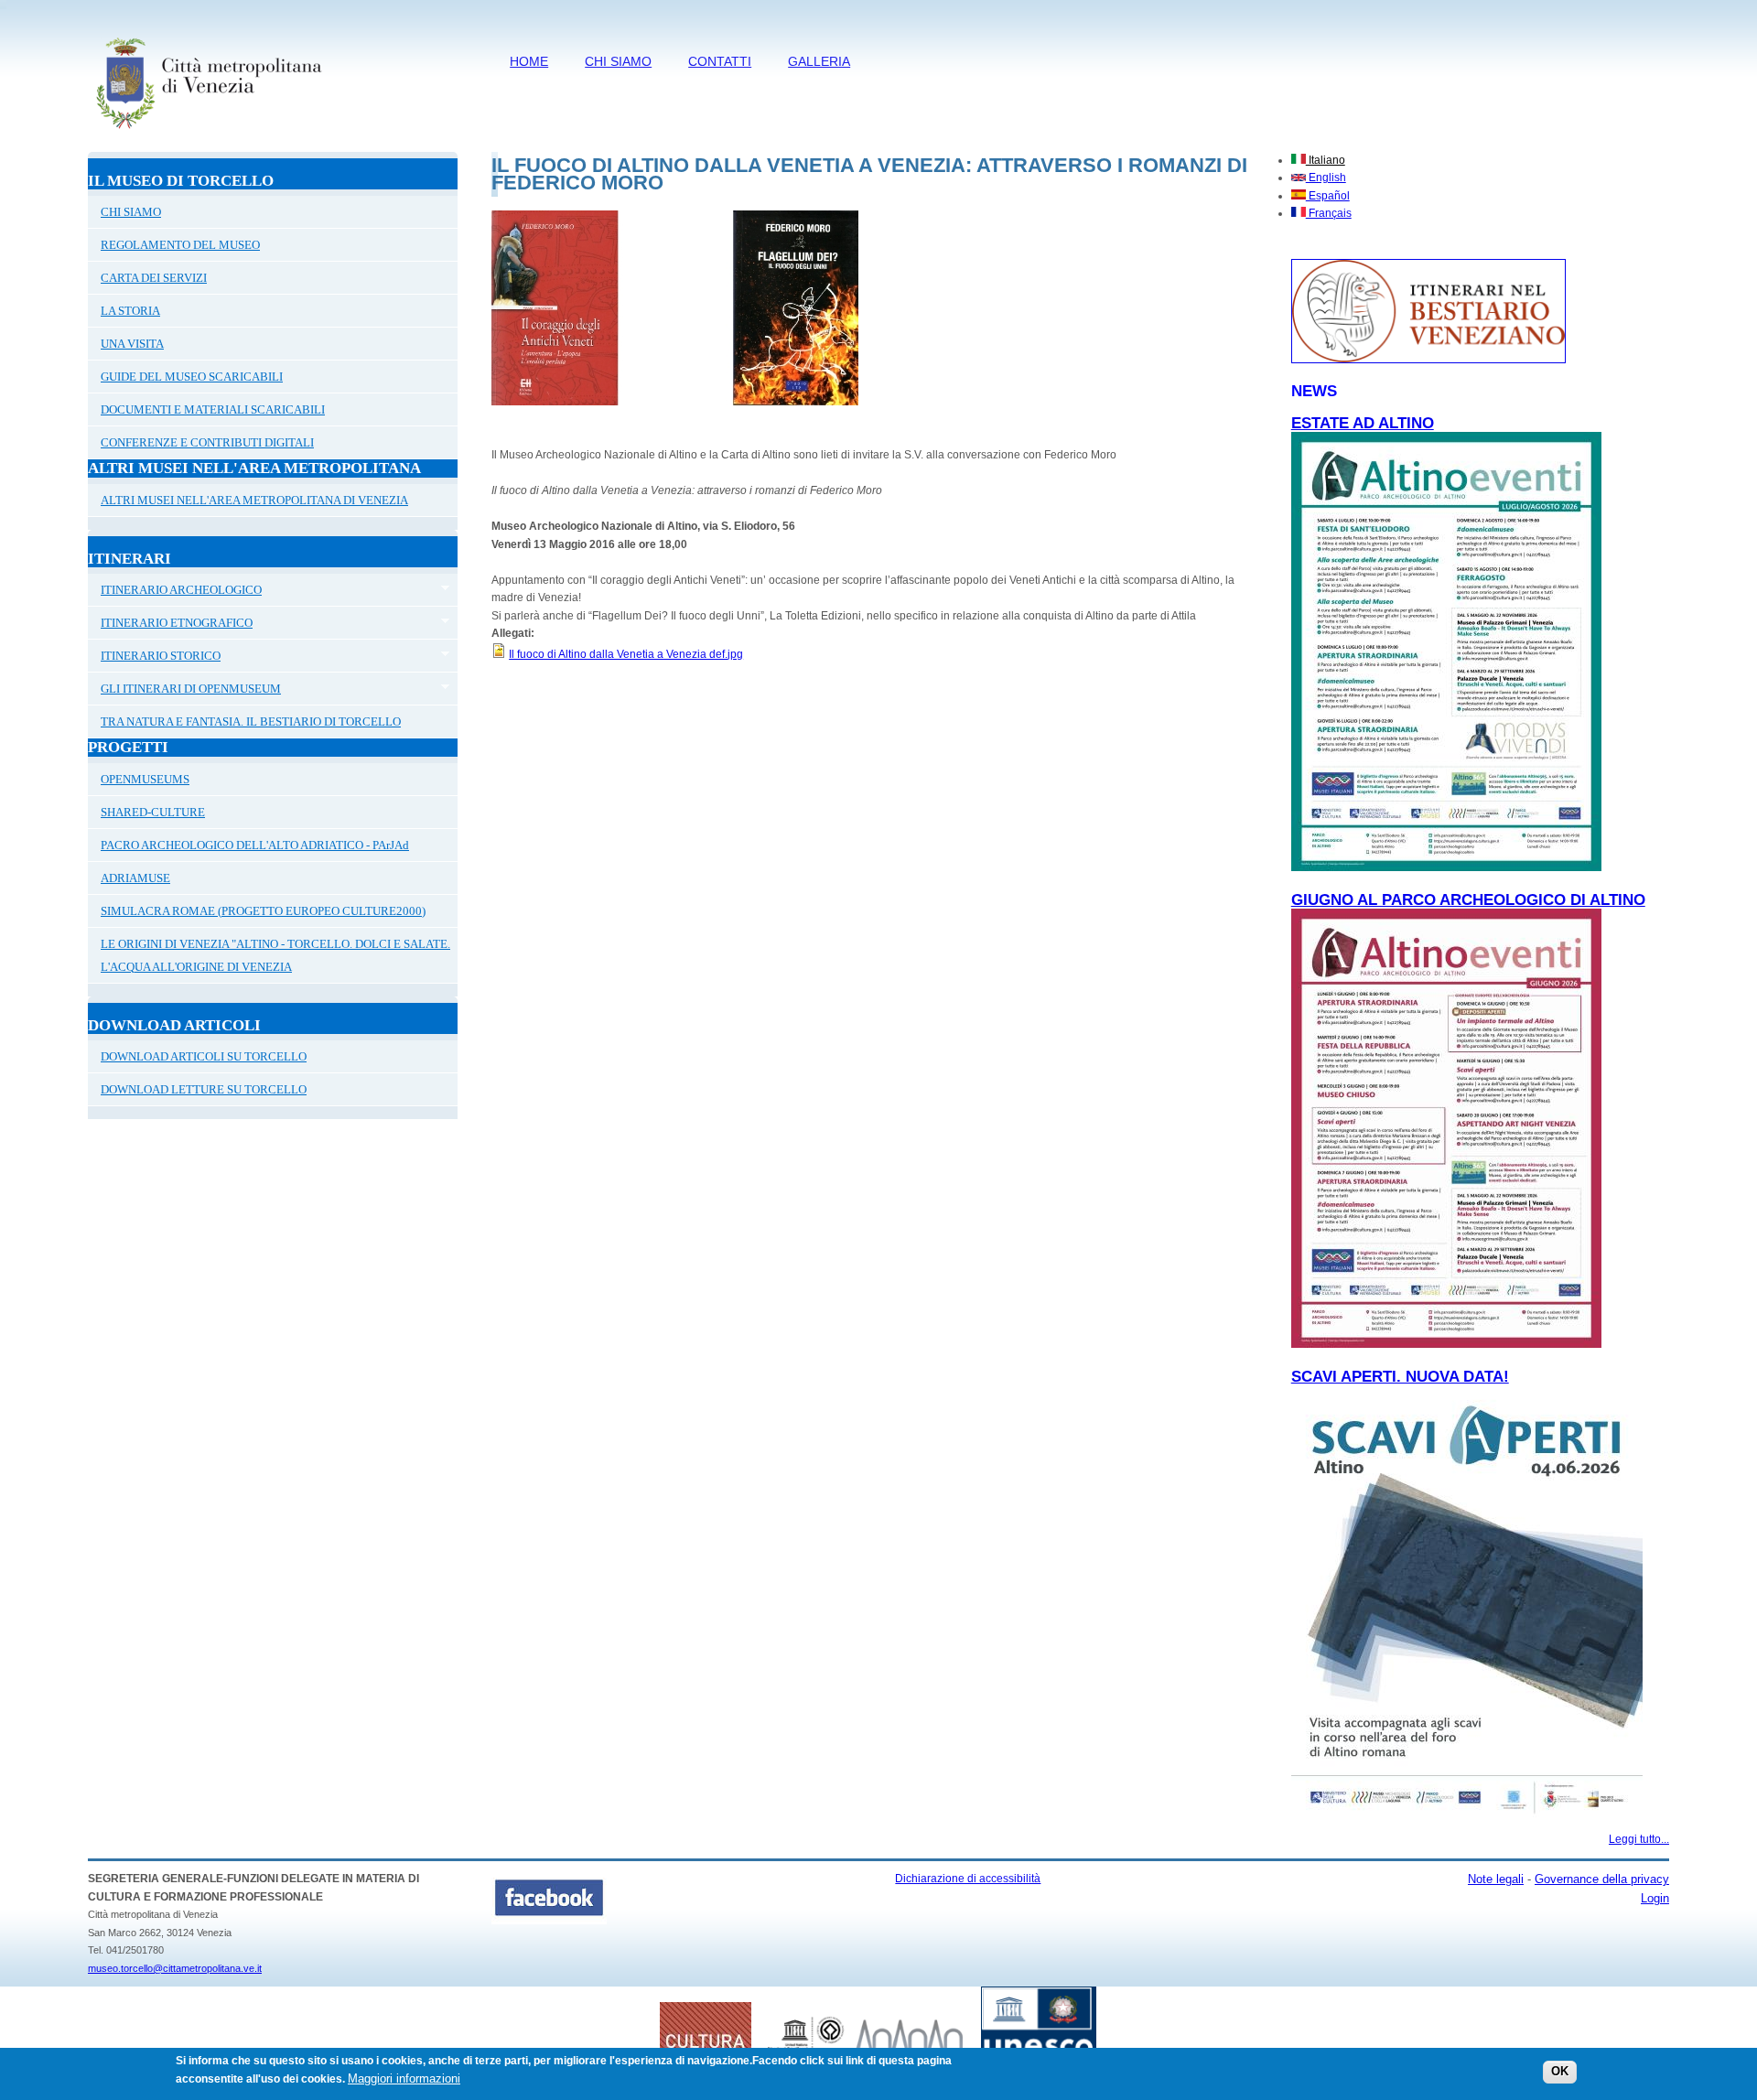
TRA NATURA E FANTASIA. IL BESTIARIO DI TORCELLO (251, 722)
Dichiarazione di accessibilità (968, 1879)
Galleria (819, 61)
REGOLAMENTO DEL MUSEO (180, 245)
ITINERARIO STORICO (154, 658)
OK (1560, 2072)
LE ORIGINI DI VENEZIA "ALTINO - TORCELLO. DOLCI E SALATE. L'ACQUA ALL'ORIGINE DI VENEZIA (275, 955)
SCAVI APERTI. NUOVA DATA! (1400, 1377)
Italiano (1326, 160)
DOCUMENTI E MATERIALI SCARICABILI (213, 409)
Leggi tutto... (1639, 1839)
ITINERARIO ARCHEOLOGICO (175, 592)
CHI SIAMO (618, 61)
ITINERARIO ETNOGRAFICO (170, 625)
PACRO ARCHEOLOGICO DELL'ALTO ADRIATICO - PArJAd (255, 845)
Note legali (1496, 1879)
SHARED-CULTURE (153, 812)
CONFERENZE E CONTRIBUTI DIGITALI (207, 442)
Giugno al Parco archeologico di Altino (1468, 900)
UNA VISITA (132, 344)
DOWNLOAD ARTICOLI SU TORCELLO (204, 1056)
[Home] (208, 133)
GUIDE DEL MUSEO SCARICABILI (192, 377)
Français (1329, 213)
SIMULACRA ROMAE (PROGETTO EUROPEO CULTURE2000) (263, 911)
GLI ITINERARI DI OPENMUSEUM (184, 691)
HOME (529, 61)
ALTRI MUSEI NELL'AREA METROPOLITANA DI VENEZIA (254, 500)
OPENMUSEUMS (145, 779)
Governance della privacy (1602, 1879)
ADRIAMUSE (135, 878)
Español (1328, 196)
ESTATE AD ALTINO (1363, 423)
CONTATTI (720, 61)
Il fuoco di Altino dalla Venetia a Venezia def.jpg (626, 654)
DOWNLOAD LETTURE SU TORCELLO (204, 1089)
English (1326, 178)
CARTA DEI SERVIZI (154, 278)
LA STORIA (130, 311)
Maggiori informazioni (404, 2078)
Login (1655, 1898)
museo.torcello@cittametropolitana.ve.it (175, 1968)
